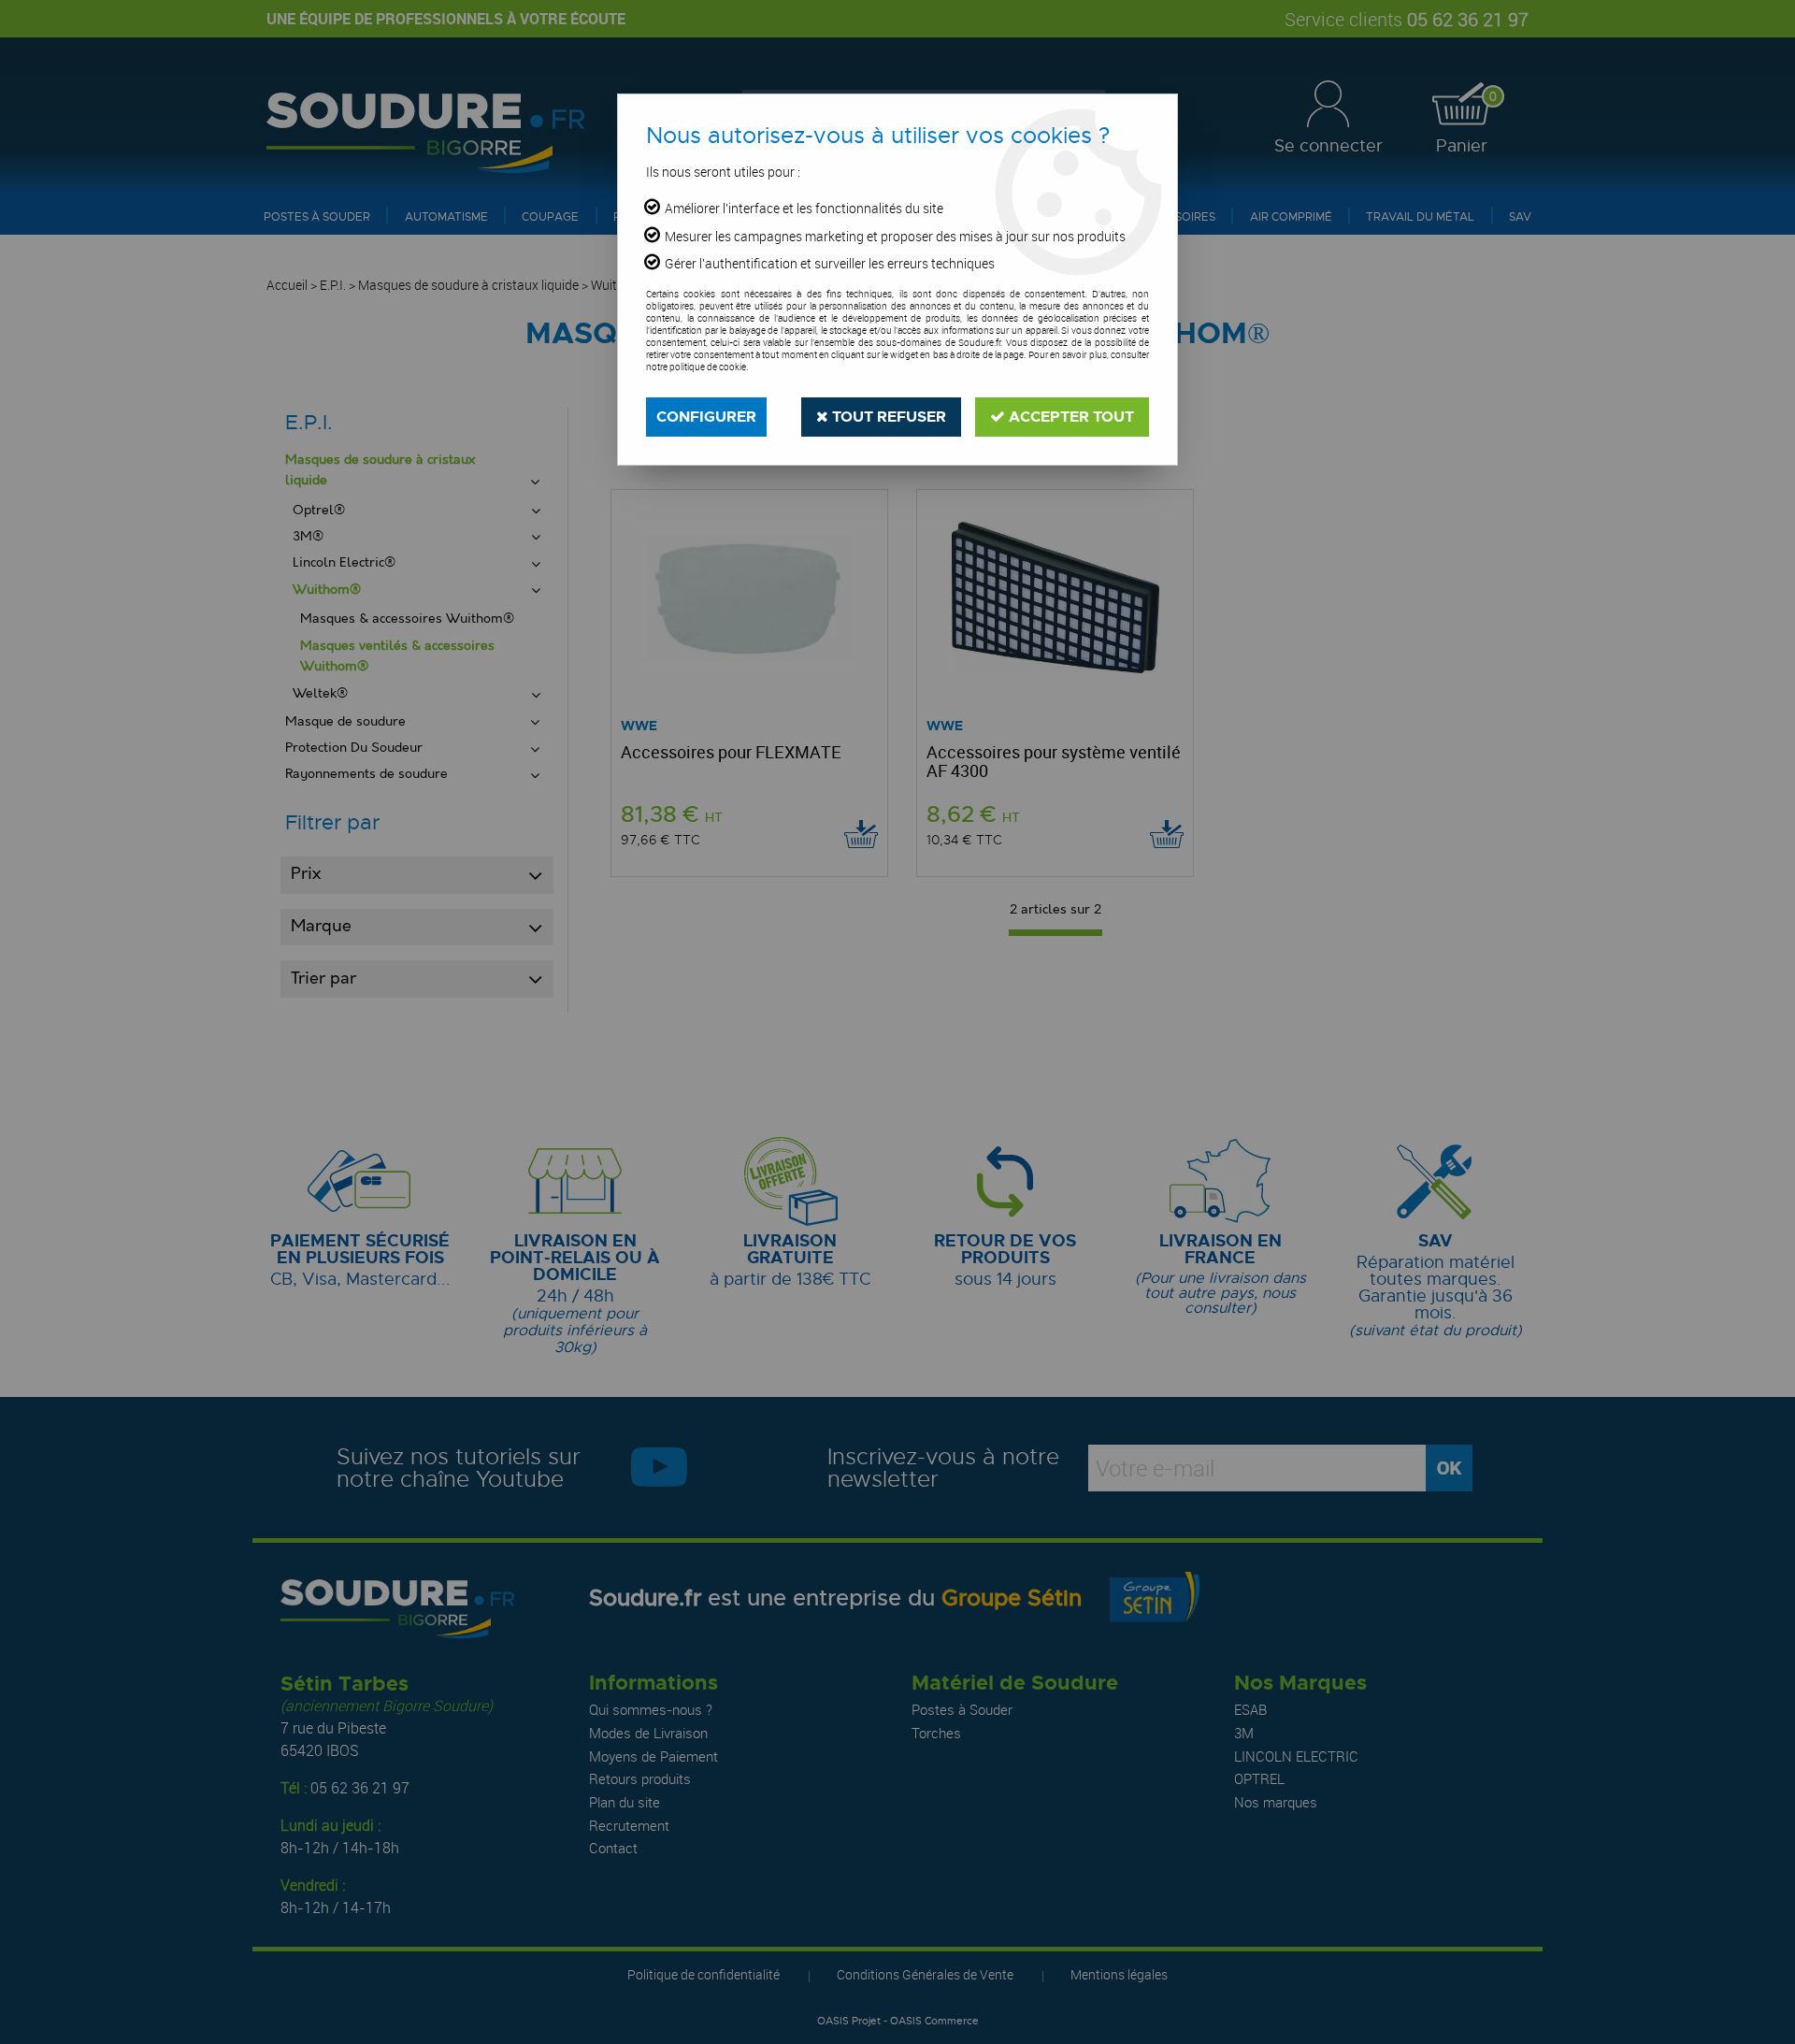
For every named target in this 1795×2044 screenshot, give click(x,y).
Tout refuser (887, 417)
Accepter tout (1070, 417)
